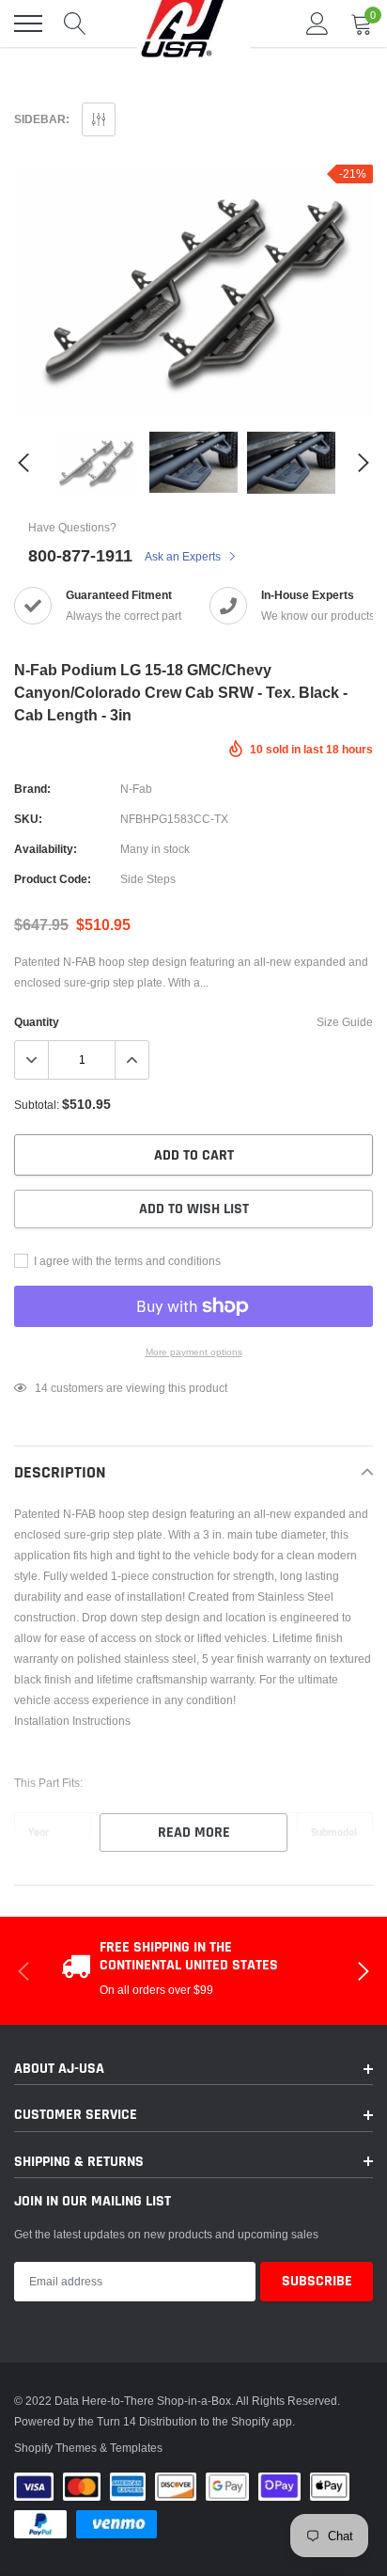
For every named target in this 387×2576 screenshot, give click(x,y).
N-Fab (136, 789)
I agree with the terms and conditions (126, 1261)
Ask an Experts (184, 556)
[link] (96, 463)
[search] (75, 24)
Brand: (32, 789)
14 (41, 1388)
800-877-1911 (80, 555)
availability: (46, 849)
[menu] (28, 24)
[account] (317, 23)
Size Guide (345, 1022)
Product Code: (53, 879)
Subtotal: (37, 1105)
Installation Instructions (72, 1721)
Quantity (37, 1022)
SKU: (28, 819)
